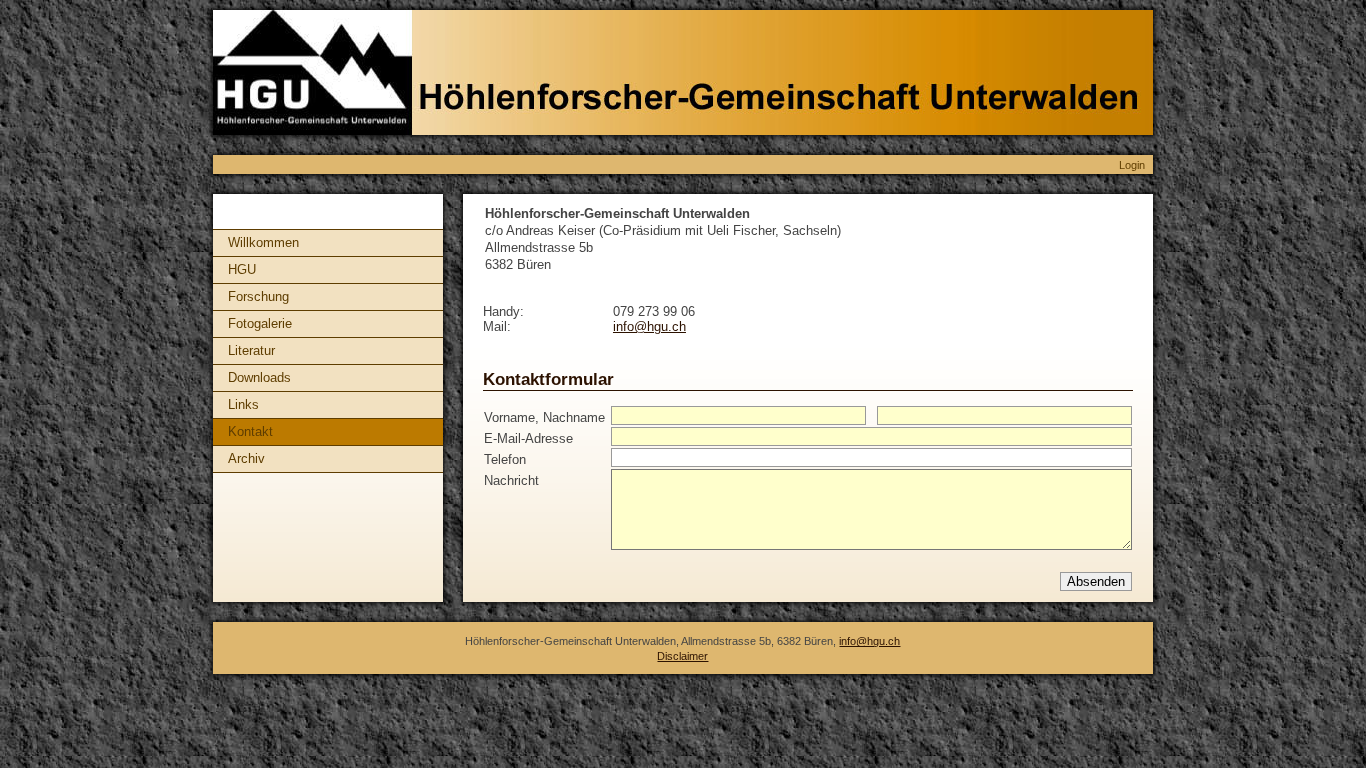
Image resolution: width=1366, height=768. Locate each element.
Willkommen (263, 242)
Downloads (259, 377)
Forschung (258, 296)
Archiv (246, 458)
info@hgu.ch (649, 326)
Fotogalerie (260, 323)
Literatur (251, 350)
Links (243, 404)
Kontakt (250, 431)
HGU (242, 269)
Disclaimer (682, 656)
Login (1132, 165)
